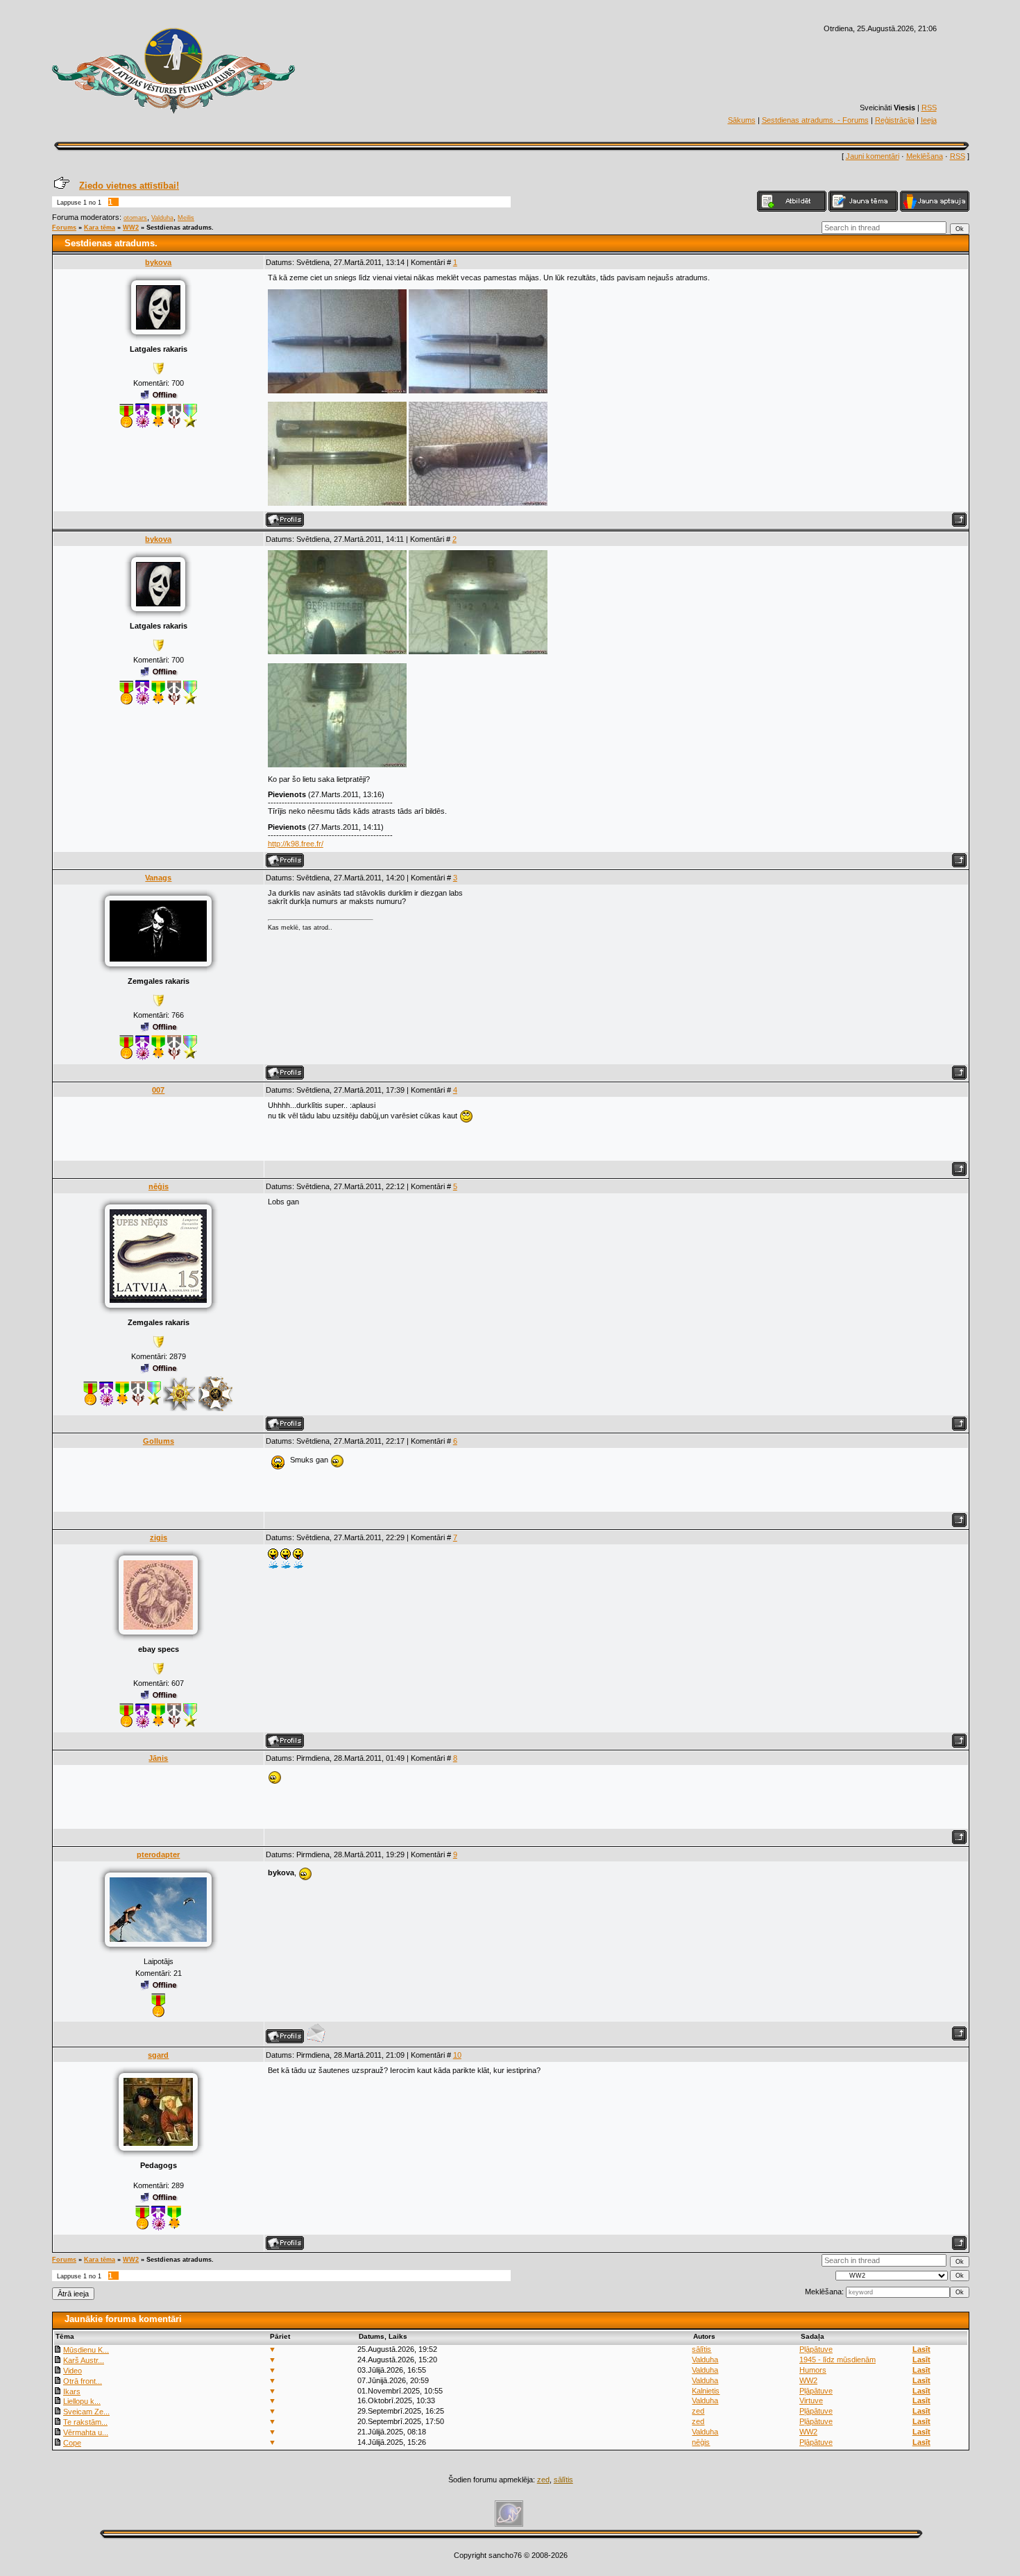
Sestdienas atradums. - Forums (815, 120)
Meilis (186, 218)
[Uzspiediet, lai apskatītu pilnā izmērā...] (337, 391)
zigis (159, 1537)
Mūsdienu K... (86, 2350)
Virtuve (811, 2400)
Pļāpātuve (816, 2349)
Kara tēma (100, 228)
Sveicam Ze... (86, 2412)
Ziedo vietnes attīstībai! (129, 186)
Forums (64, 228)
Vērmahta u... (86, 2432)
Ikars (72, 2391)
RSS (929, 108)
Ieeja (929, 120)
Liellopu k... (82, 2401)
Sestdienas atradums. (180, 228)
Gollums (159, 1441)
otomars (135, 218)
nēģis (159, 1186)
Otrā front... (83, 2381)
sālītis (702, 2349)
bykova (158, 262)
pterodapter (158, 1854)
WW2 (131, 228)
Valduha (162, 218)
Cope (72, 2443)
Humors (813, 2370)
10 (457, 2055)
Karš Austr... (84, 2360)
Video (73, 2371)
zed (698, 2411)
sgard (158, 2055)
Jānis (158, 1758)
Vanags (158, 878)
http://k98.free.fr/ (296, 844)
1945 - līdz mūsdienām (838, 2360)
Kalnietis (706, 2391)
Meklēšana (925, 156)
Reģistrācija (895, 120)
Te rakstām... (85, 2422)
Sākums (742, 120)
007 (158, 1090)
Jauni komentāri (873, 156)
